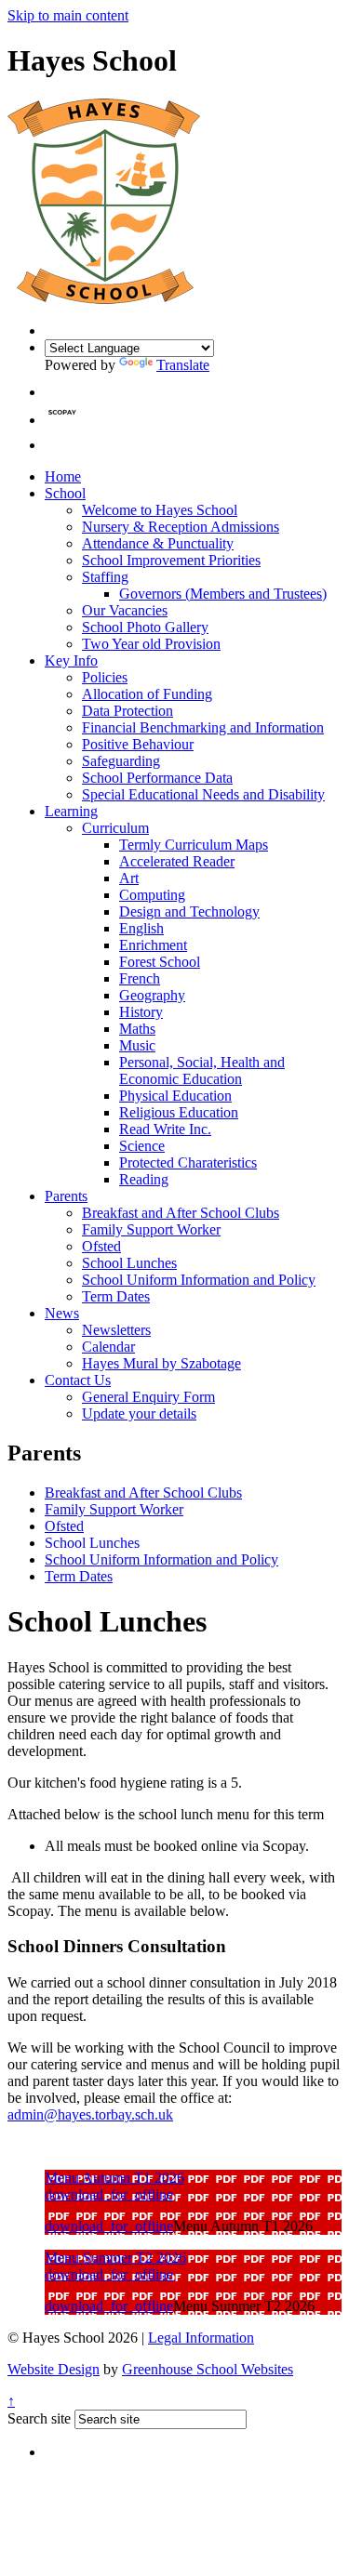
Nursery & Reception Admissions (181, 527)
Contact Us (78, 1380)
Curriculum (115, 828)
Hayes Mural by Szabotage (161, 1363)
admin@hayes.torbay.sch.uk (90, 2114)
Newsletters (116, 1330)
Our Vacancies (125, 610)
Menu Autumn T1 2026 (114, 2178)
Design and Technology (189, 912)
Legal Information (201, 2338)
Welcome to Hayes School (160, 510)
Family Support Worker (151, 1229)
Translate (183, 365)
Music (137, 1045)
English (141, 928)
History (141, 1012)
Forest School (160, 962)
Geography (152, 995)
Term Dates (116, 1296)
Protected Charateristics (188, 1163)
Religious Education (179, 1112)
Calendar (108, 1347)
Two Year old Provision (151, 644)
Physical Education (175, 1096)
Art (129, 878)
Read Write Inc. (165, 1129)
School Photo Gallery (145, 627)
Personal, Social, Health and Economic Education (202, 1070)
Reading (144, 1179)
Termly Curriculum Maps (194, 845)
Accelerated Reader (177, 861)
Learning (71, 811)
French (140, 978)
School (65, 493)
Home (63, 476)
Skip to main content (68, 15)
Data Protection (128, 711)
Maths (137, 1029)
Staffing (105, 577)
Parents (66, 1196)
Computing (152, 895)
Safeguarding (121, 761)
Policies (105, 677)
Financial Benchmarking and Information (203, 727)
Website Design (54, 2369)
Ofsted (101, 1246)
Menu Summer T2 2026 (115, 2258)
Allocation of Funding (147, 694)
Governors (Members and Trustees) (223, 594)
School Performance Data (157, 778)
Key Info (71, 661)
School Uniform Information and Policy (199, 1280)
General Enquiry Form (148, 1397)
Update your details (139, 1413)
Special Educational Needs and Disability (203, 794)
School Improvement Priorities (171, 560)
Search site (39, 2418)
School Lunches (129, 1263)
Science (142, 1146)
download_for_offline (109, 2194)
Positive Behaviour (138, 744)
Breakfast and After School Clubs (181, 1213)
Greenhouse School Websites (208, 2369)
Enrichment (153, 945)
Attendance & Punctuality (158, 543)
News (62, 1313)
